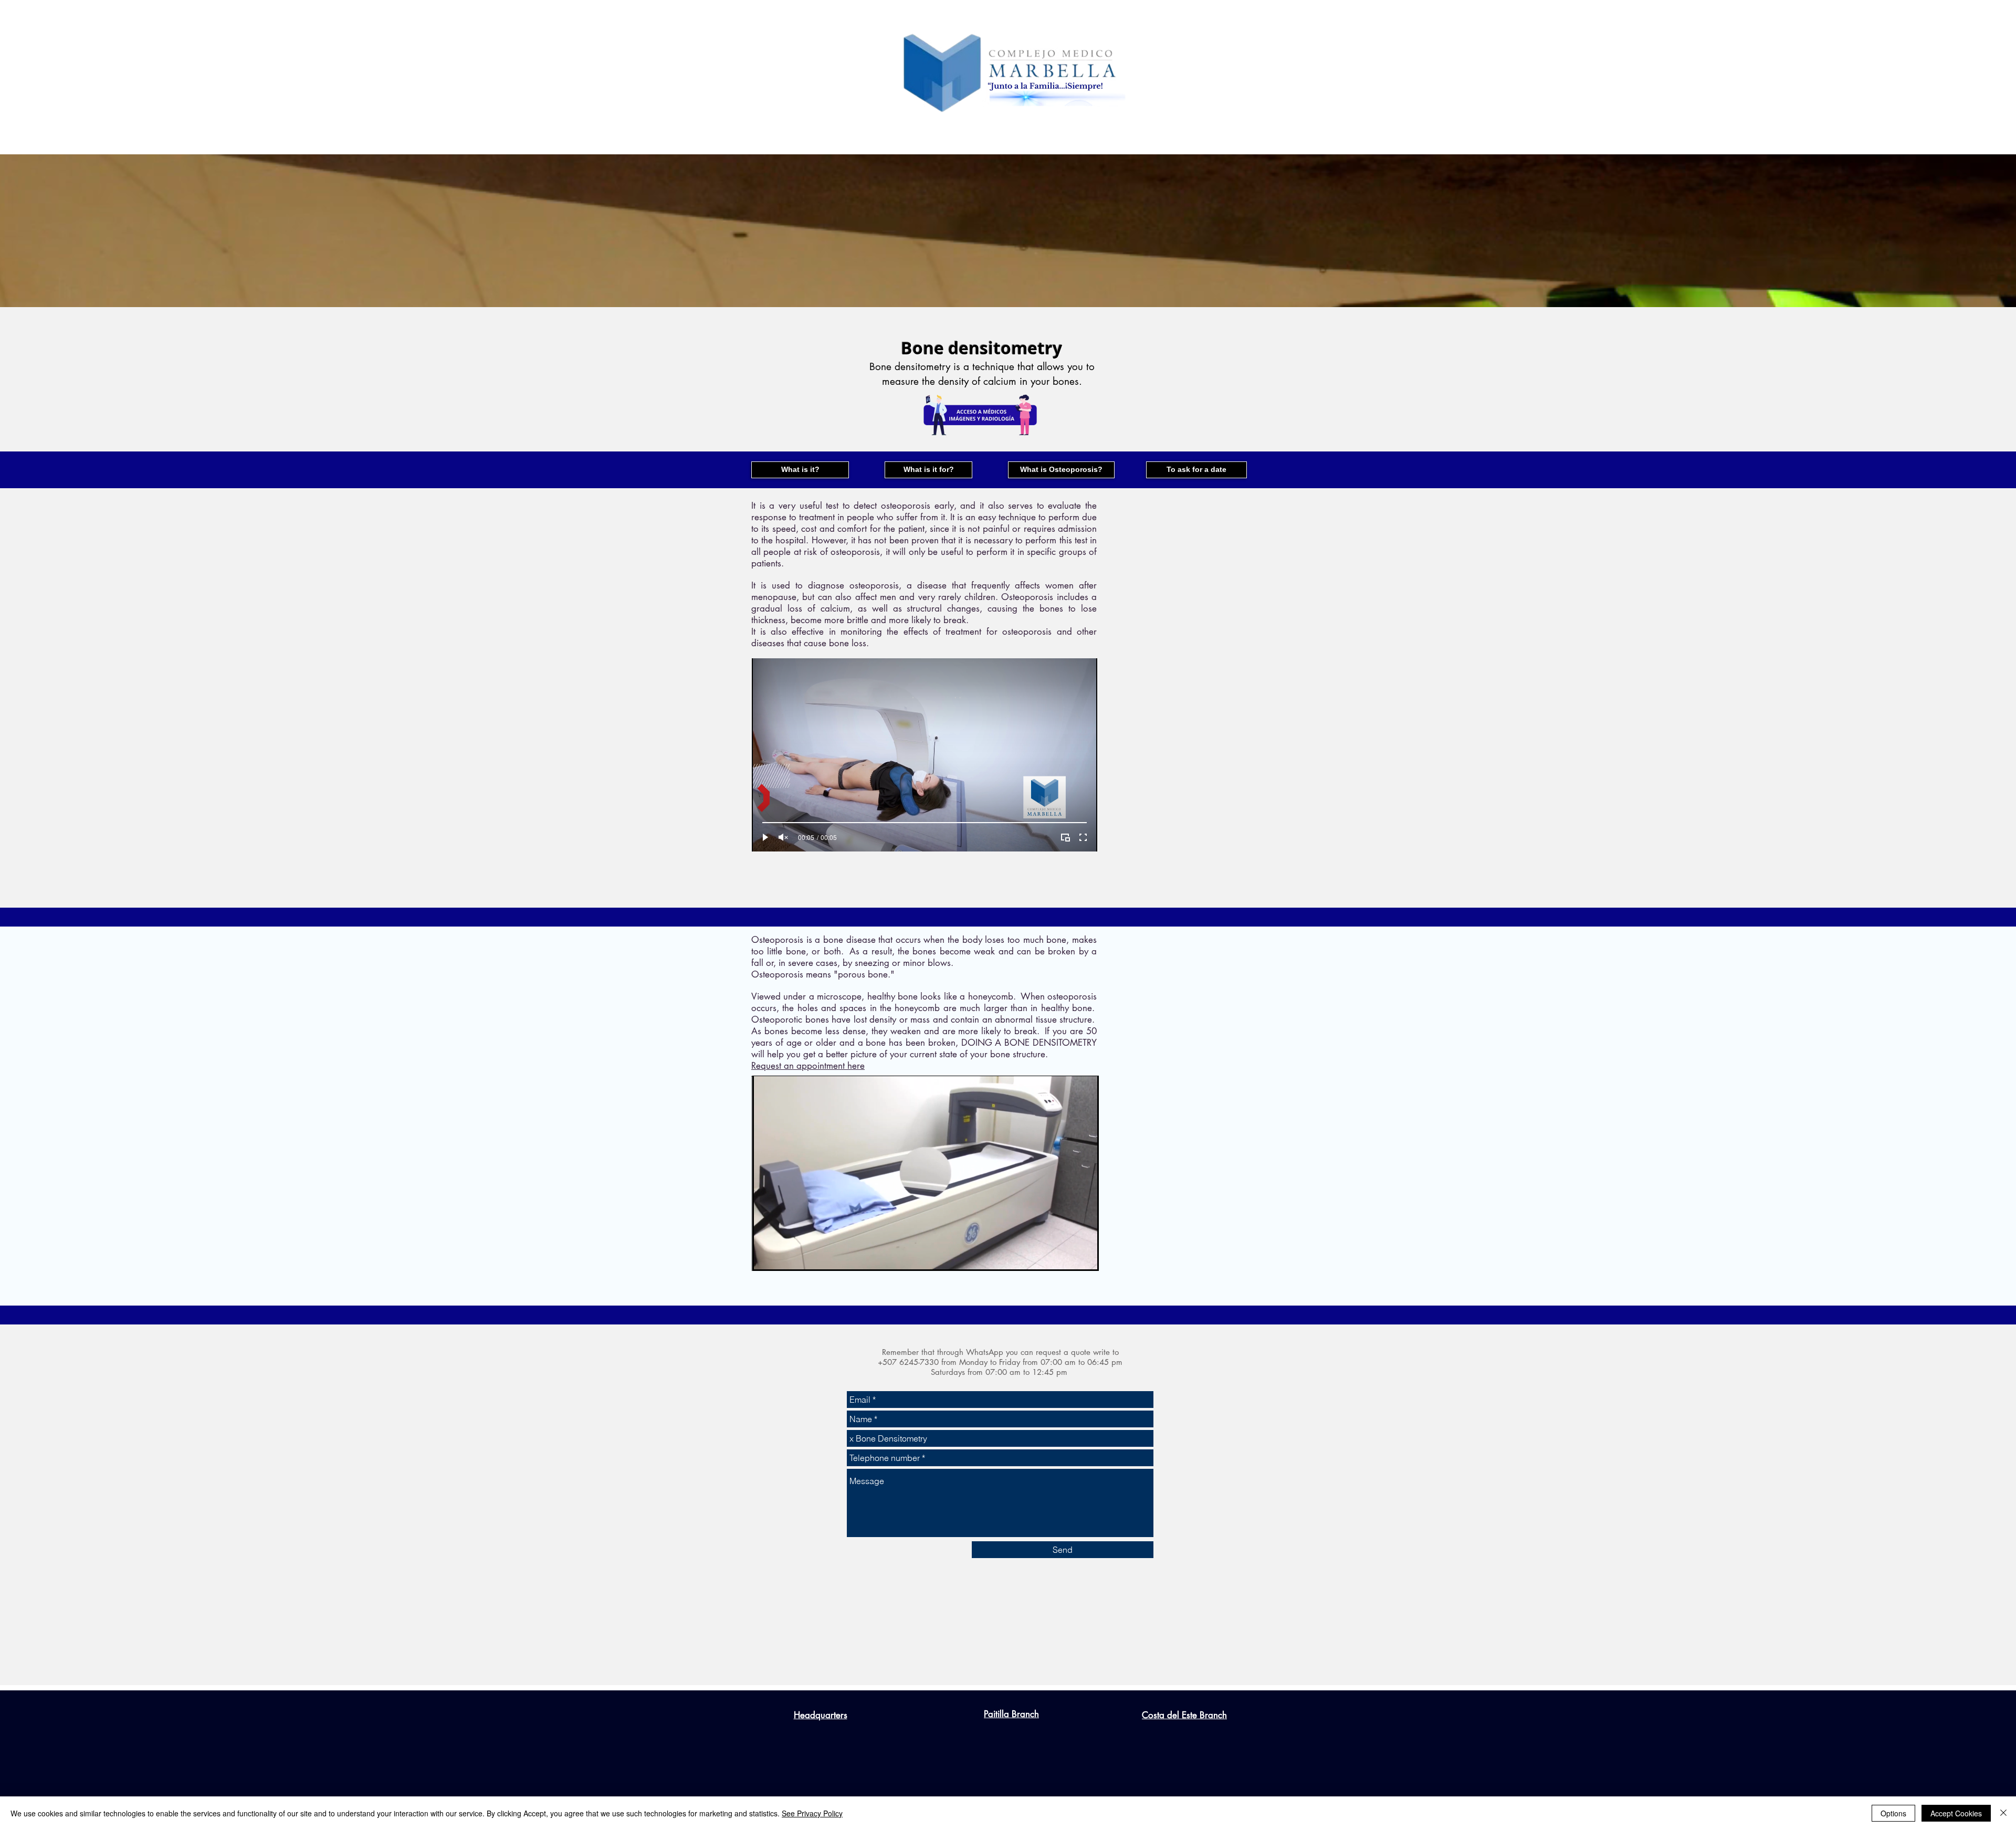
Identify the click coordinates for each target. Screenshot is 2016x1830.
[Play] (765, 837)
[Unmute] (783, 837)
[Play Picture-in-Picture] (1065, 837)
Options (1893, 1813)
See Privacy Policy (812, 1813)
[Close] (2003, 1813)
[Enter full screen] (1083, 837)
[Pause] (766, 1255)
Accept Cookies (1956, 1813)
